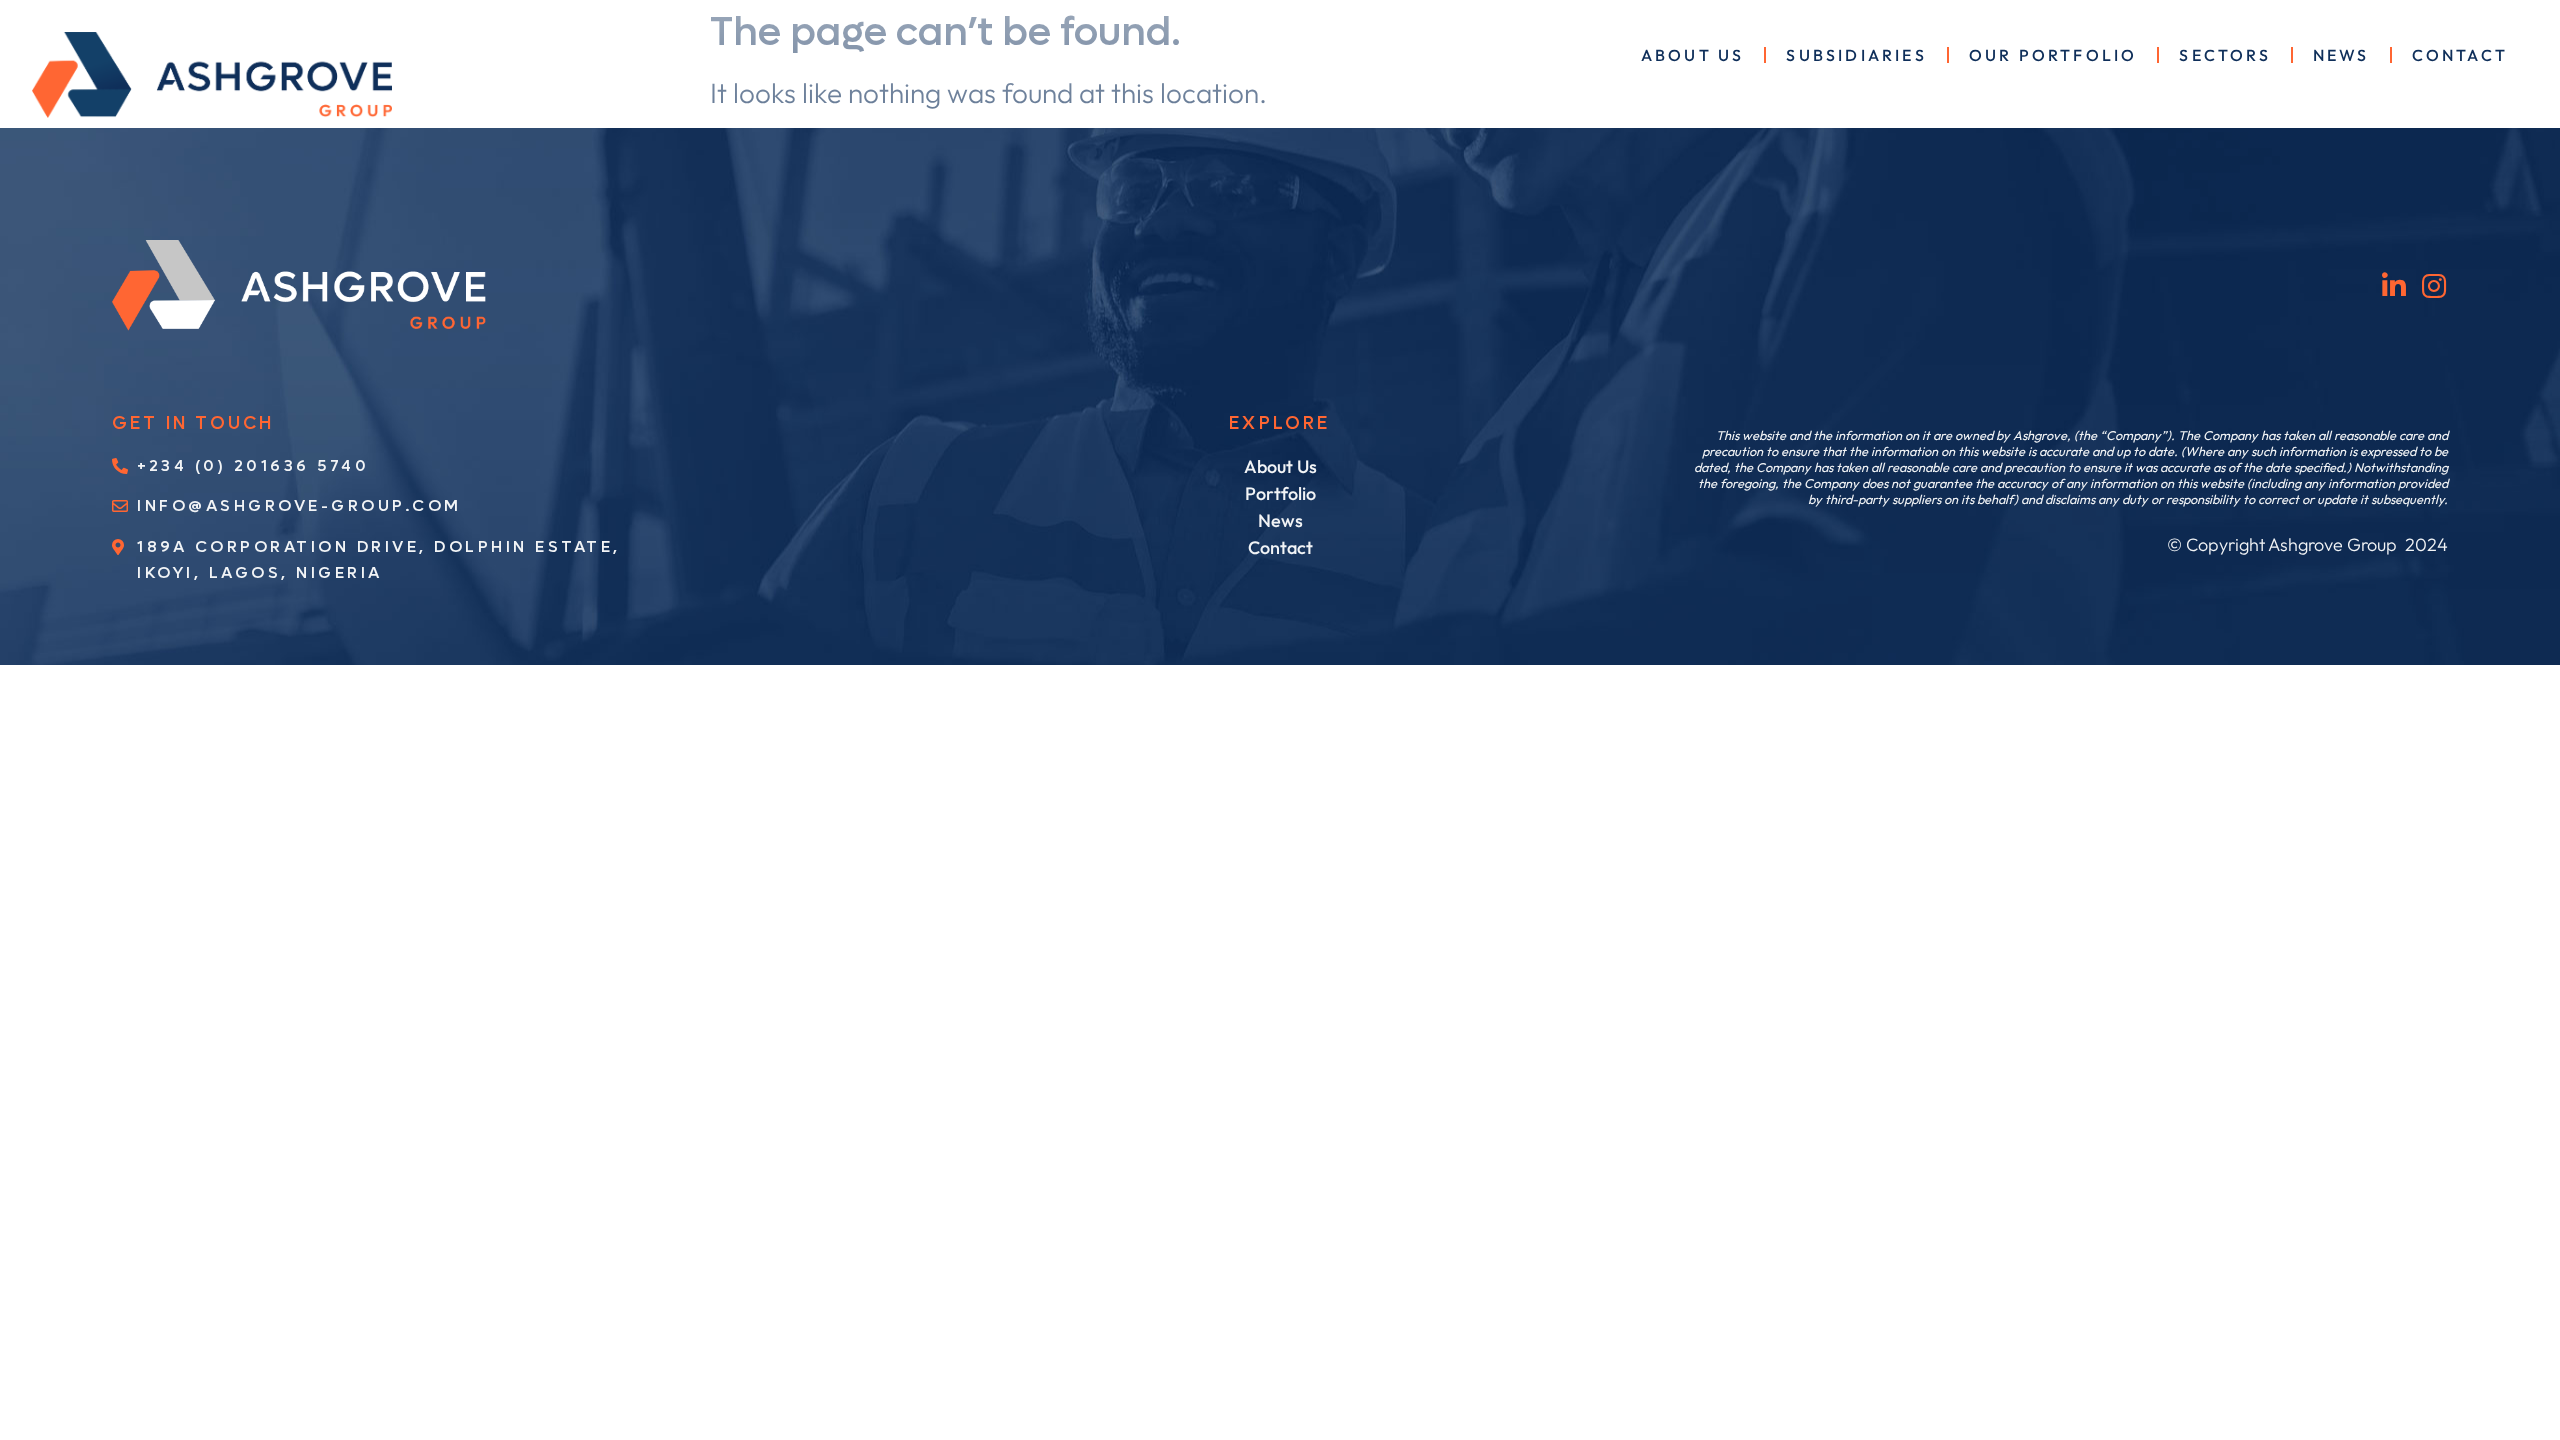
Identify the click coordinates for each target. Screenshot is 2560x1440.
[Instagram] (2434, 285)
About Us (1693, 55)
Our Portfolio (2053, 55)
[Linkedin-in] (2394, 285)
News (2341, 55)
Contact (2460, 55)
